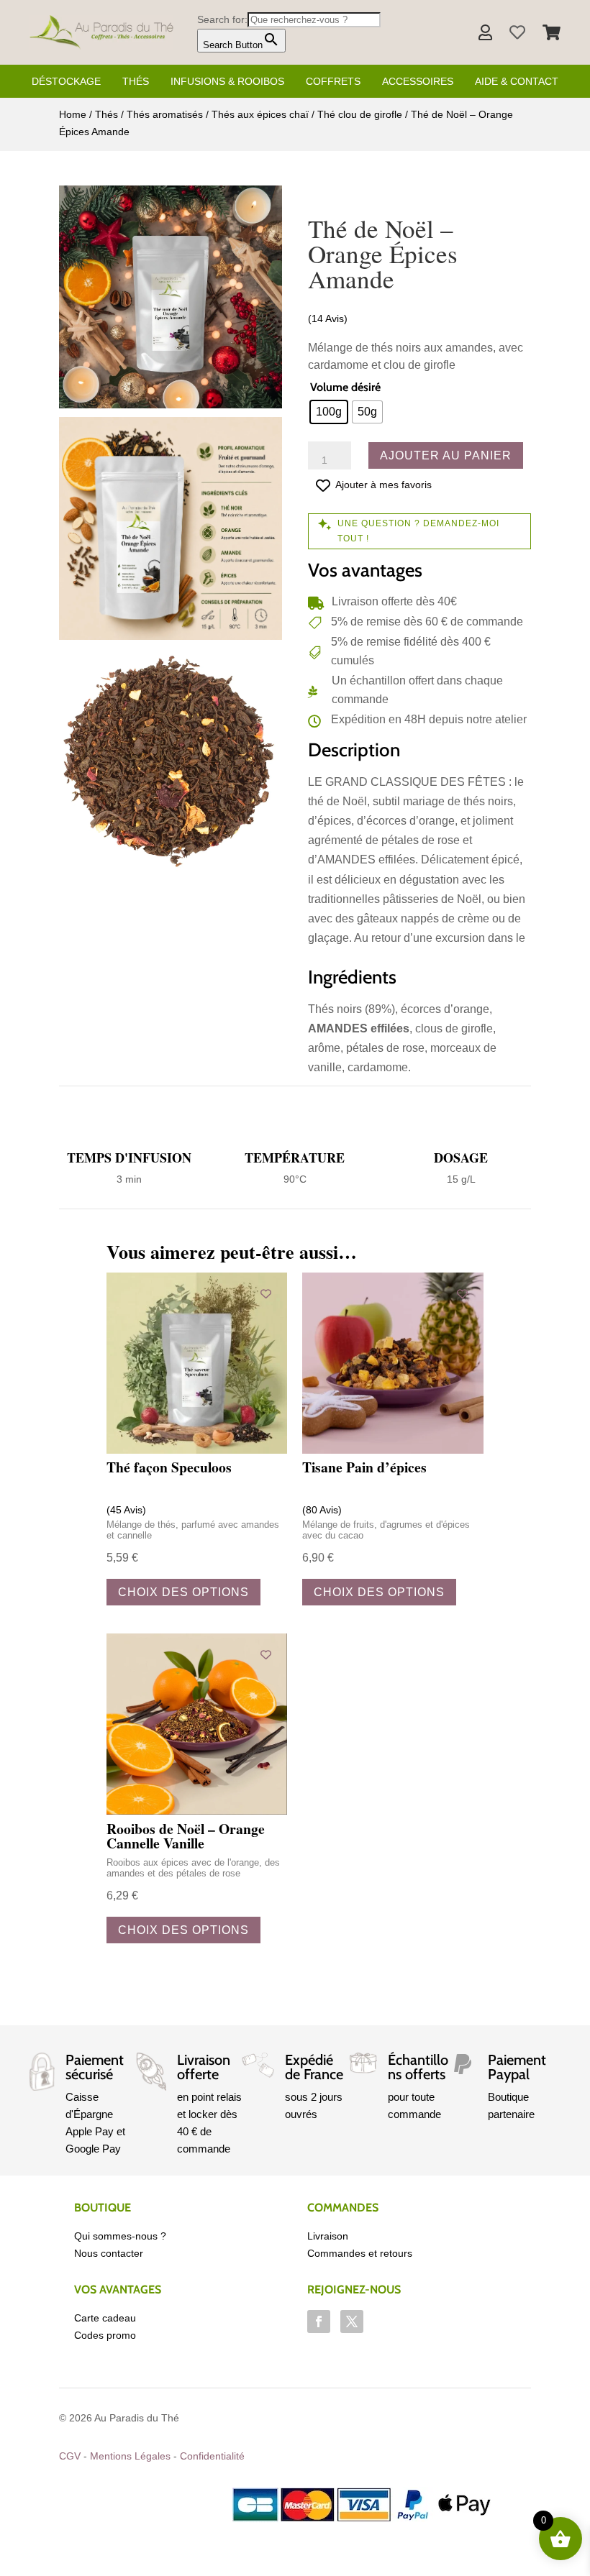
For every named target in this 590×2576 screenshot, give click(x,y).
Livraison (328, 2236)
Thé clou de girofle (360, 114)
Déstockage (66, 81)
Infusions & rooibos (227, 81)
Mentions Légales (130, 2456)
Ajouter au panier (446, 455)
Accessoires (418, 81)
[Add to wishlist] (266, 1294)
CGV (70, 2456)
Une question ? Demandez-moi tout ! (418, 531)
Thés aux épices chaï (260, 114)
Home (73, 114)
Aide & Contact (517, 81)
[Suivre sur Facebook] (319, 2321)
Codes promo (105, 2335)
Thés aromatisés (165, 114)
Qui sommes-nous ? (120, 2236)
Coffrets (333, 81)
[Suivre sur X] (352, 2321)
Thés (136, 81)
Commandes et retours (360, 2253)
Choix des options (183, 1592)
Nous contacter (109, 2253)
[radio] (329, 412)
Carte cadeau (105, 2318)
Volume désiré (345, 387)
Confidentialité (212, 2456)
